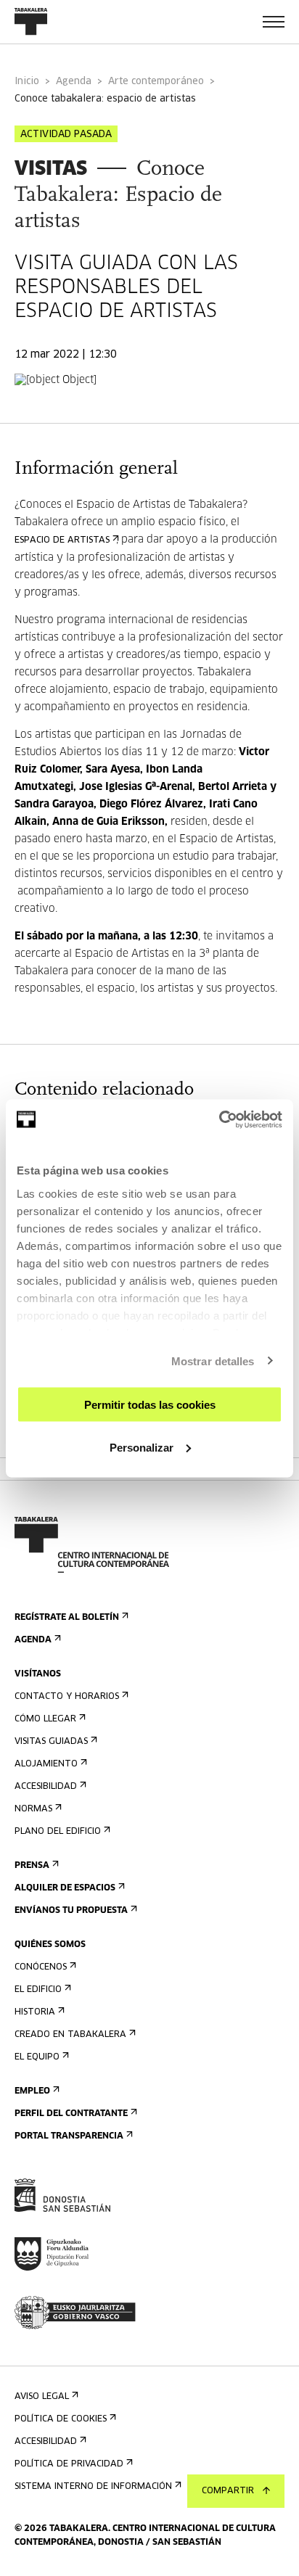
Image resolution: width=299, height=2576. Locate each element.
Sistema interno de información (93, 2487)
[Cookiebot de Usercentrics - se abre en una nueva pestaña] (219, 1119)
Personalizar (142, 1447)
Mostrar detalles (213, 1361)
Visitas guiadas (51, 1742)
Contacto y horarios (67, 1697)
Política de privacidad (69, 2464)
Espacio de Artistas (62, 540)
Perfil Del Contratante (71, 2114)
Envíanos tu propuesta (71, 1911)
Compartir (228, 2491)
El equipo (37, 2057)
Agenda (74, 82)
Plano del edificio (58, 1832)
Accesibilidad (46, 1787)
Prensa (32, 1866)
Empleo (32, 2091)
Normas (33, 1809)
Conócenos (41, 1967)
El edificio (38, 1990)
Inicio (27, 82)
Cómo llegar (45, 1719)
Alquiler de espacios (65, 1888)
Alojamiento (46, 1764)
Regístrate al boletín (67, 1618)
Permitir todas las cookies (150, 1405)
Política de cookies (61, 2419)
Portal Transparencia (69, 2136)
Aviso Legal (42, 2397)
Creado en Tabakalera (70, 2035)
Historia (35, 2012)
